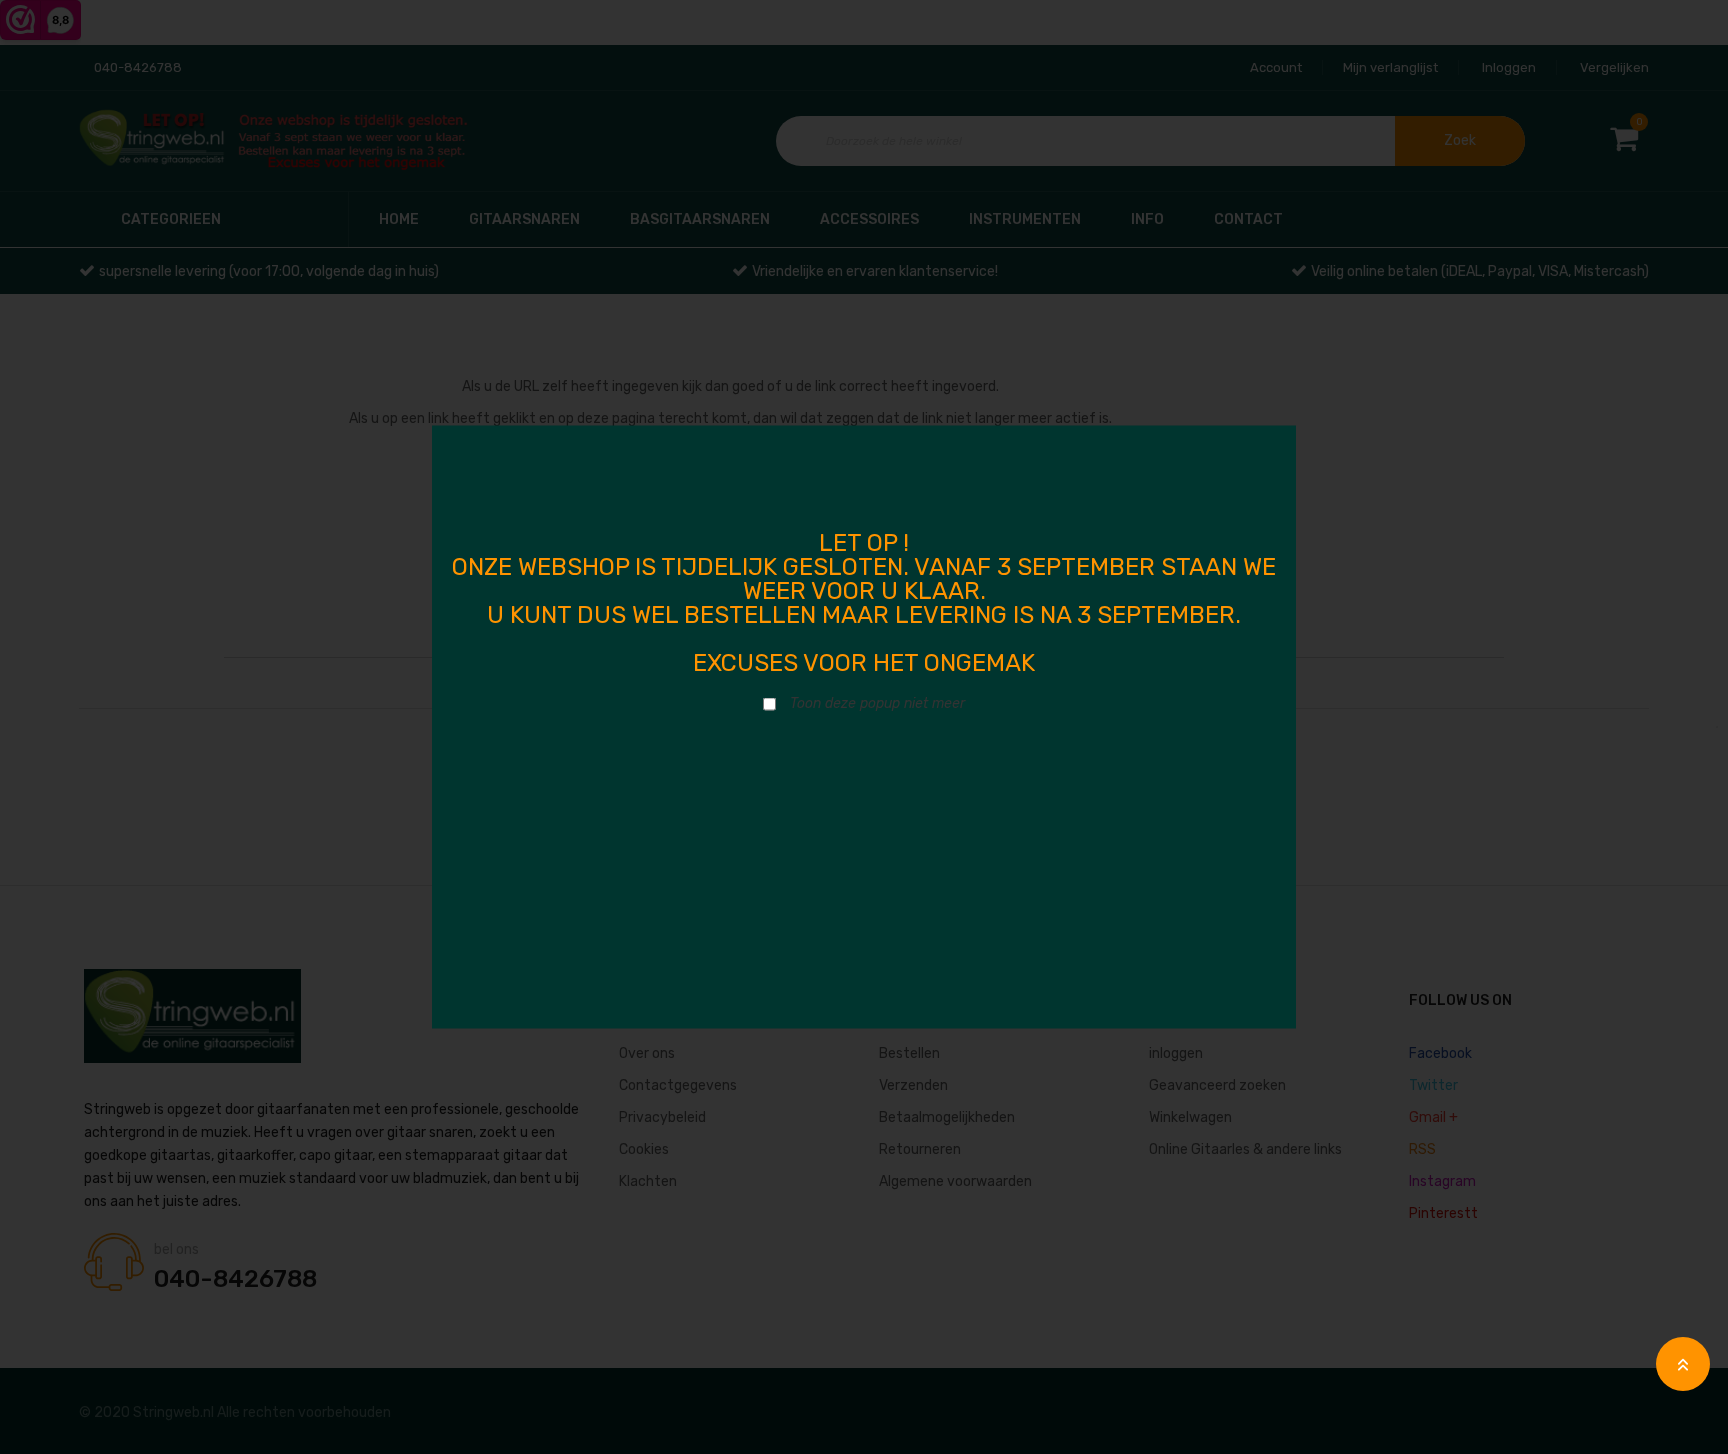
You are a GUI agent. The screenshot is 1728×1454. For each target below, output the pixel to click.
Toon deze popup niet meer (877, 703)
